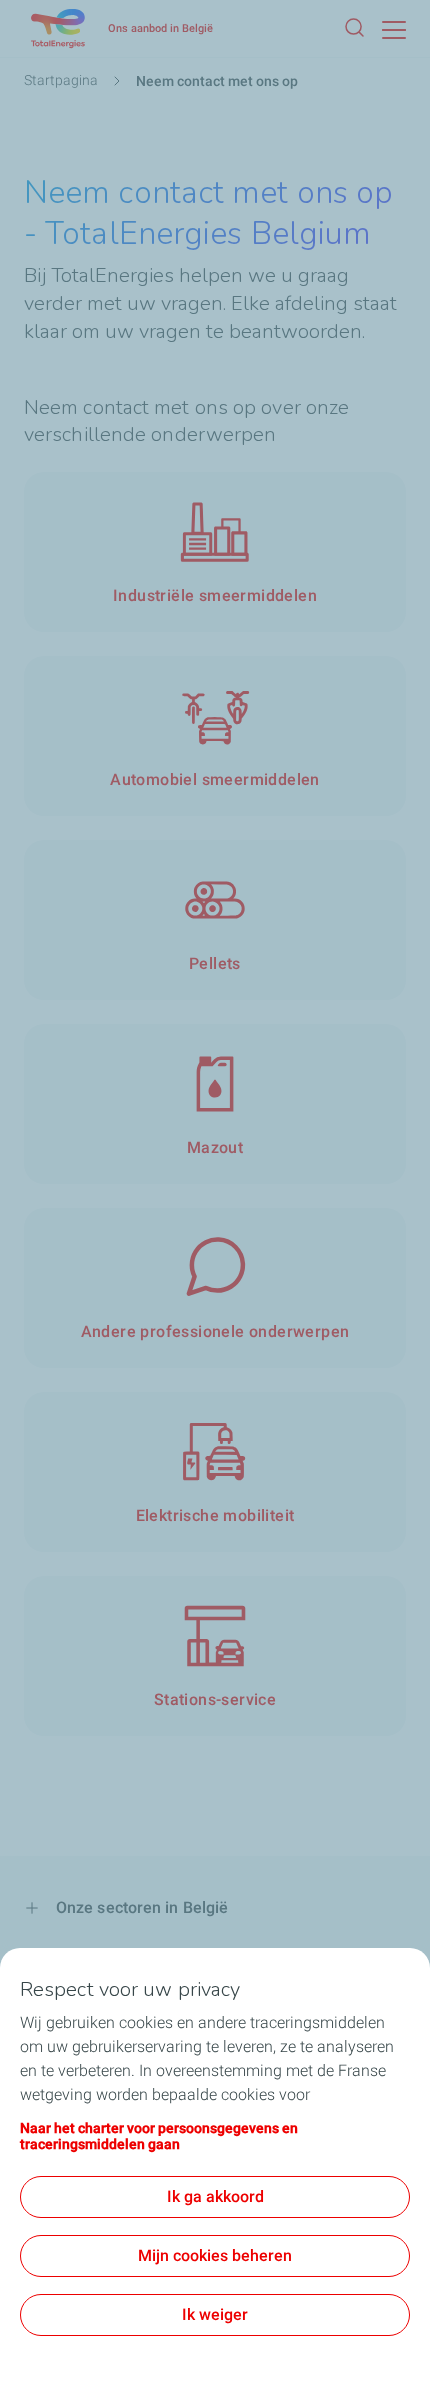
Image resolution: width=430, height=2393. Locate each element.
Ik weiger (215, 2314)
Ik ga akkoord (215, 2196)
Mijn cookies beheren (215, 2255)
